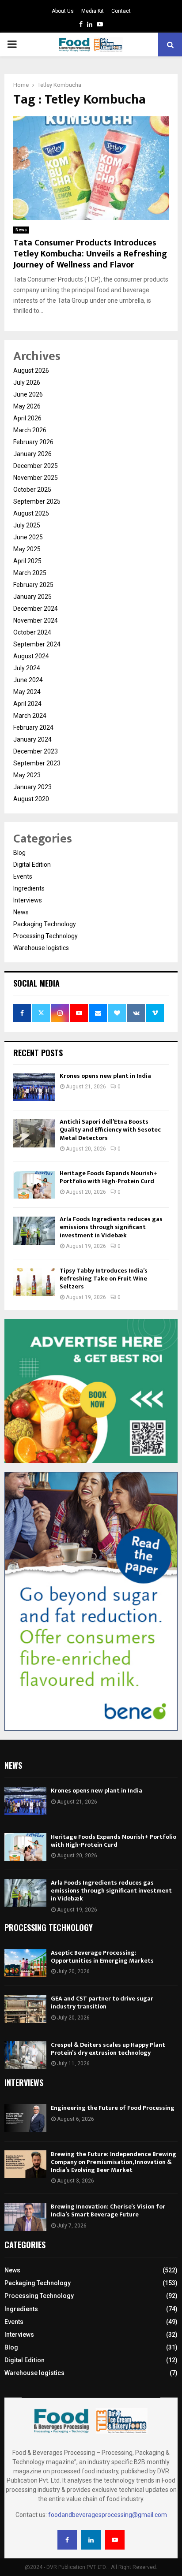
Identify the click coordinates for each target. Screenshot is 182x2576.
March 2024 (30, 716)
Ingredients (29, 888)
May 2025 (27, 549)
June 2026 (28, 394)
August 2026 (31, 371)
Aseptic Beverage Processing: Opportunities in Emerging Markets (102, 1957)
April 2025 (27, 561)
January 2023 (32, 787)
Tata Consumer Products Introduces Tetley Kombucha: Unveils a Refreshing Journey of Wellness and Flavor (90, 254)
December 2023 (36, 751)
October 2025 (32, 490)
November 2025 (36, 478)
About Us (63, 11)
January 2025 (32, 597)
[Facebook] (67, 2540)
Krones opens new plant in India (105, 1076)
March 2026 (30, 430)
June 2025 (28, 537)
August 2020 (31, 799)
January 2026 (32, 454)
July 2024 (27, 668)
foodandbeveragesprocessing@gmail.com (108, 2515)
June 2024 (28, 680)
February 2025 (33, 585)
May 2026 (27, 406)
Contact (121, 11)
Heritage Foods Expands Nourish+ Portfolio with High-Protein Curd (108, 1177)
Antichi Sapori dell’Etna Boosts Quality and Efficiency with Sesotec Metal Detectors (110, 1130)
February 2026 (33, 442)
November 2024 (36, 620)
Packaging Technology (45, 924)
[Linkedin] (91, 2540)
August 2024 (31, 656)
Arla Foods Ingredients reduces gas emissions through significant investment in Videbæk (111, 1227)
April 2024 (27, 704)
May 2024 (27, 692)
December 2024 (36, 609)
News (21, 230)
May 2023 (27, 775)
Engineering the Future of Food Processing (113, 2108)
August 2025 (31, 513)
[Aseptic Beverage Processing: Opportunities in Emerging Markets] (25, 1963)
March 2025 (30, 573)
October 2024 (32, 632)
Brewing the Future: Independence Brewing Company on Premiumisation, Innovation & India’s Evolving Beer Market (114, 2162)
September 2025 (37, 501)
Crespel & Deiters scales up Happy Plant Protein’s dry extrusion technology (108, 2049)
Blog (19, 853)
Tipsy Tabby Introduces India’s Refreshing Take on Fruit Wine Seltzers (104, 1279)
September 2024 (37, 644)
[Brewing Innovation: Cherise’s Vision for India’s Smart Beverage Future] (25, 2217)
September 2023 (37, 763)
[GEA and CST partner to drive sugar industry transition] (25, 2009)
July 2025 (27, 525)
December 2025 (36, 466)
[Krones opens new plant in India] (34, 1087)
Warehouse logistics (41, 948)
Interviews (28, 900)
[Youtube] (115, 2540)
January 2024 (32, 739)
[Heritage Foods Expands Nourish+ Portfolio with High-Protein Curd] (34, 1185)
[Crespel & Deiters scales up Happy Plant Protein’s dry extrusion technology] (25, 2055)
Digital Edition (32, 865)
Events (23, 876)
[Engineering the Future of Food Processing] (25, 2118)
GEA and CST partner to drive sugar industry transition (102, 2003)
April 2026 (27, 418)
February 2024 (33, 728)
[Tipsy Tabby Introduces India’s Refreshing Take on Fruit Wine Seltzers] (34, 1282)
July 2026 (27, 382)
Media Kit (93, 11)
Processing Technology (45, 936)
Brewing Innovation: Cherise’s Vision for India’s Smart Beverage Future (108, 2210)
